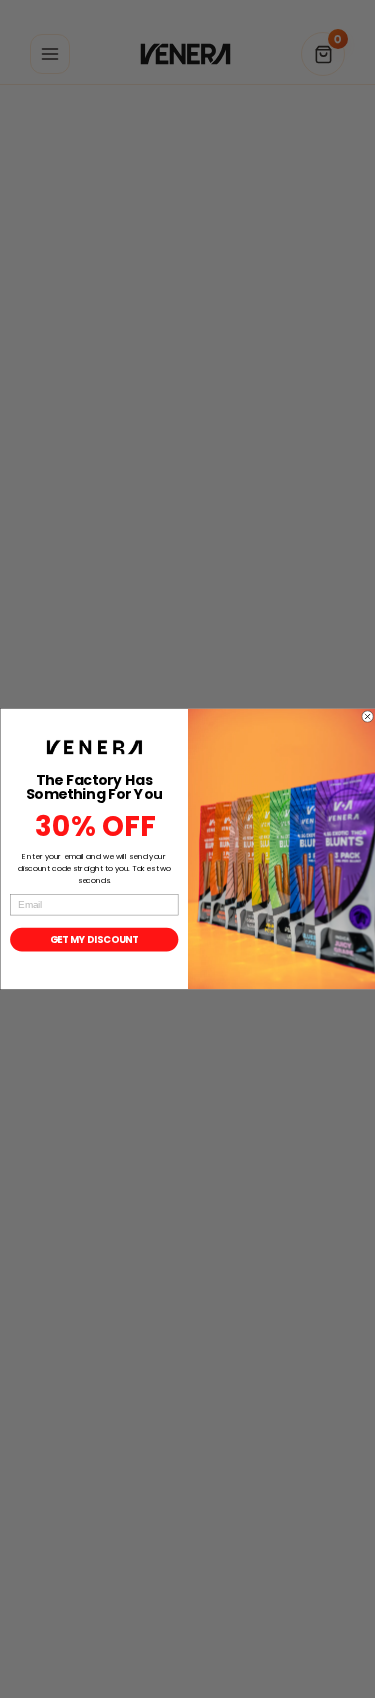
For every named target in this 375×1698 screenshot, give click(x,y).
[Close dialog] (367, 717)
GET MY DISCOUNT (93, 939)
